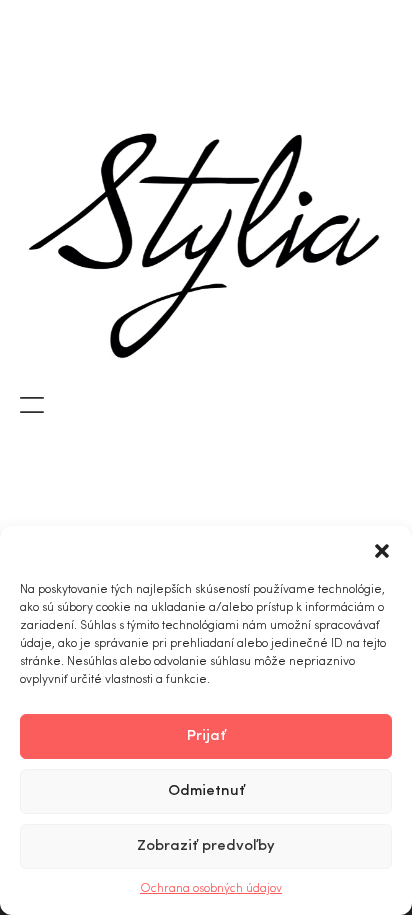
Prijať (206, 736)
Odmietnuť (206, 791)
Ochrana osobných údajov (211, 889)
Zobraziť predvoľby (206, 846)
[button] (382, 551)
